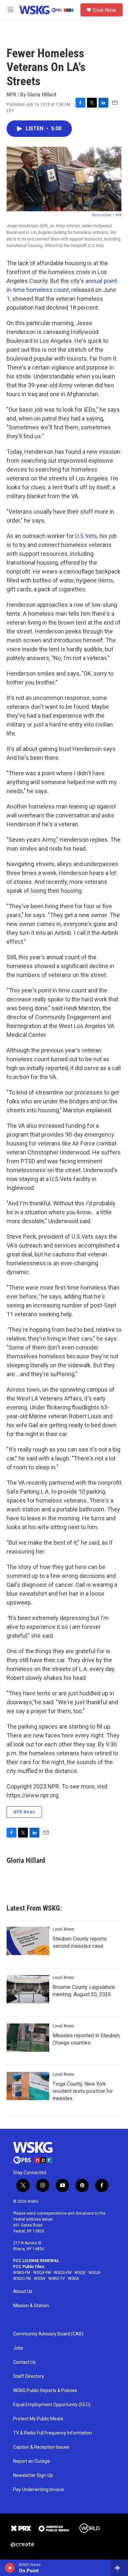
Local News (63, 1929)
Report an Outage (32, 2461)
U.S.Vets (86, 536)
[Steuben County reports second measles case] (28, 1941)
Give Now (104, 10)
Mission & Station (31, 2306)
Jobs (18, 2348)
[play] (10, 2568)
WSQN (40, 2279)
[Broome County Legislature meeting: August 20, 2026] (28, 1989)
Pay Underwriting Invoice (39, 2490)
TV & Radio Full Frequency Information (53, 2433)
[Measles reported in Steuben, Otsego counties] (28, 2038)
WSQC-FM (22, 2279)
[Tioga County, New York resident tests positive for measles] (28, 2086)
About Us (23, 2292)
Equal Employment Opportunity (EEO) (52, 2405)
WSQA (94, 2273)
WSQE (80, 2273)
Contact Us (24, 2362)
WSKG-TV (57, 2279)
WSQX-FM (42, 2273)
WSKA (73, 2279)
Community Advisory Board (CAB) (48, 2334)
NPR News (24, 1812)
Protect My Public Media (38, 2419)
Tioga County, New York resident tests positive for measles (83, 2091)
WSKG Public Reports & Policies (45, 2391)
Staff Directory (29, 2376)
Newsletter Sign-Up (33, 2475)
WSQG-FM (63, 2273)
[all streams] (119, 2568)
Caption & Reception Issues (41, 2447)
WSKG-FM (22, 2273)
